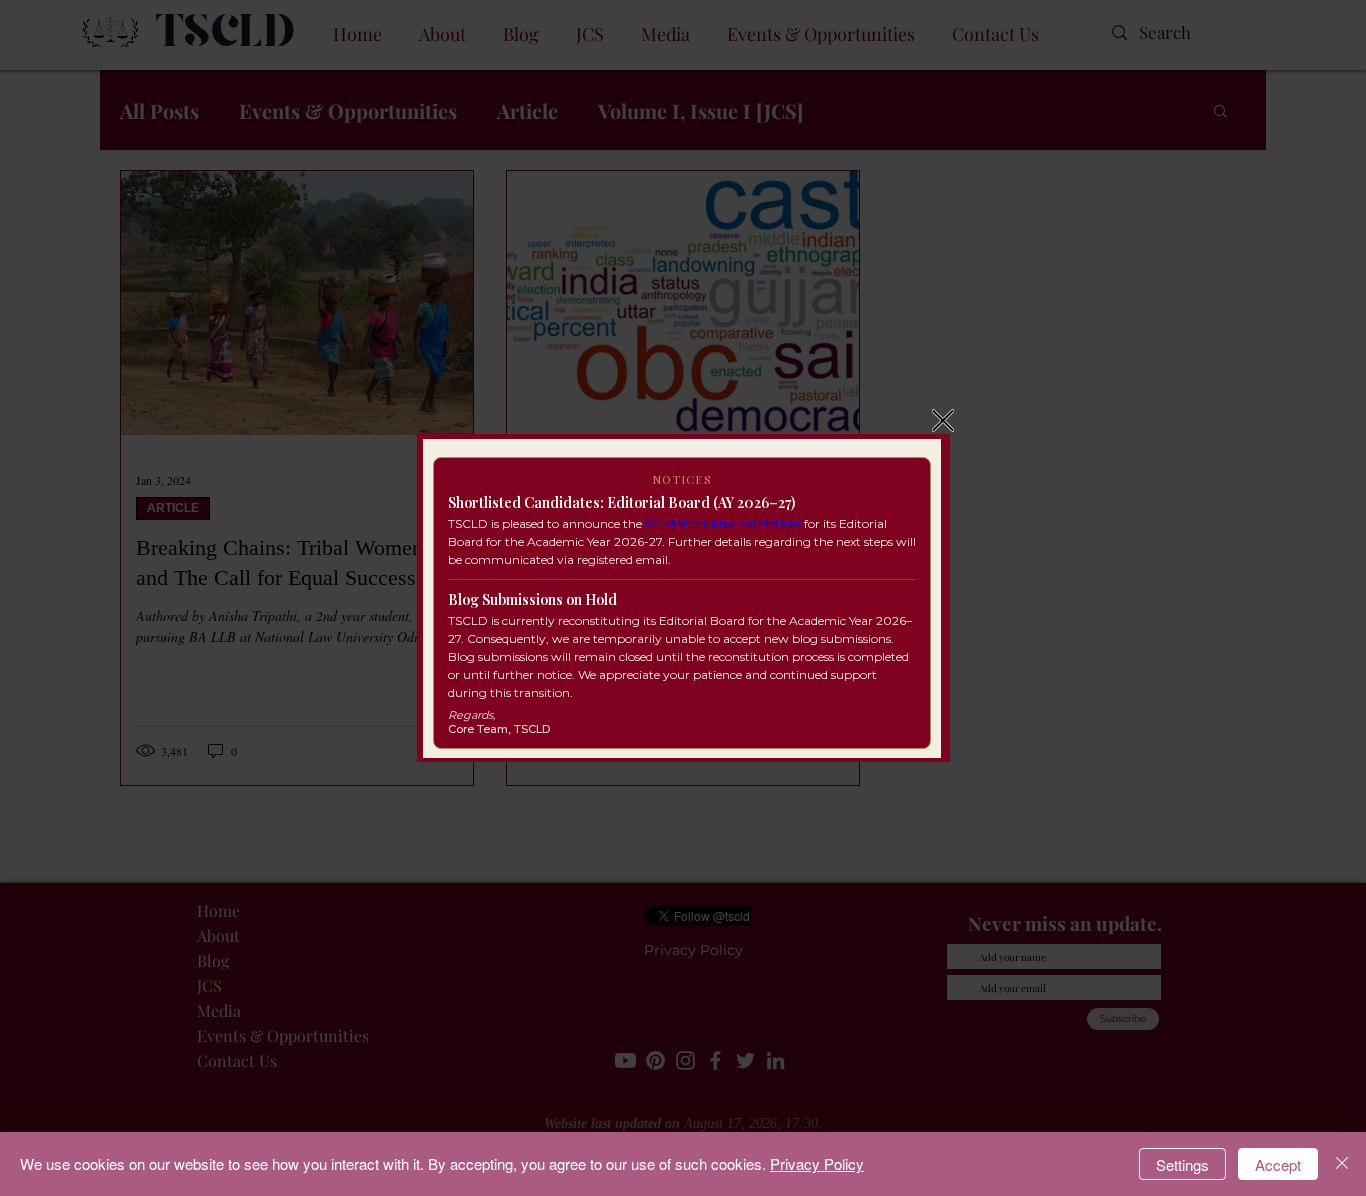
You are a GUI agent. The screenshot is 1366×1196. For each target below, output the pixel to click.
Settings (1182, 1164)
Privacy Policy (817, 1163)
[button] (943, 420)
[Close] (1342, 1164)
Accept (1278, 1164)
